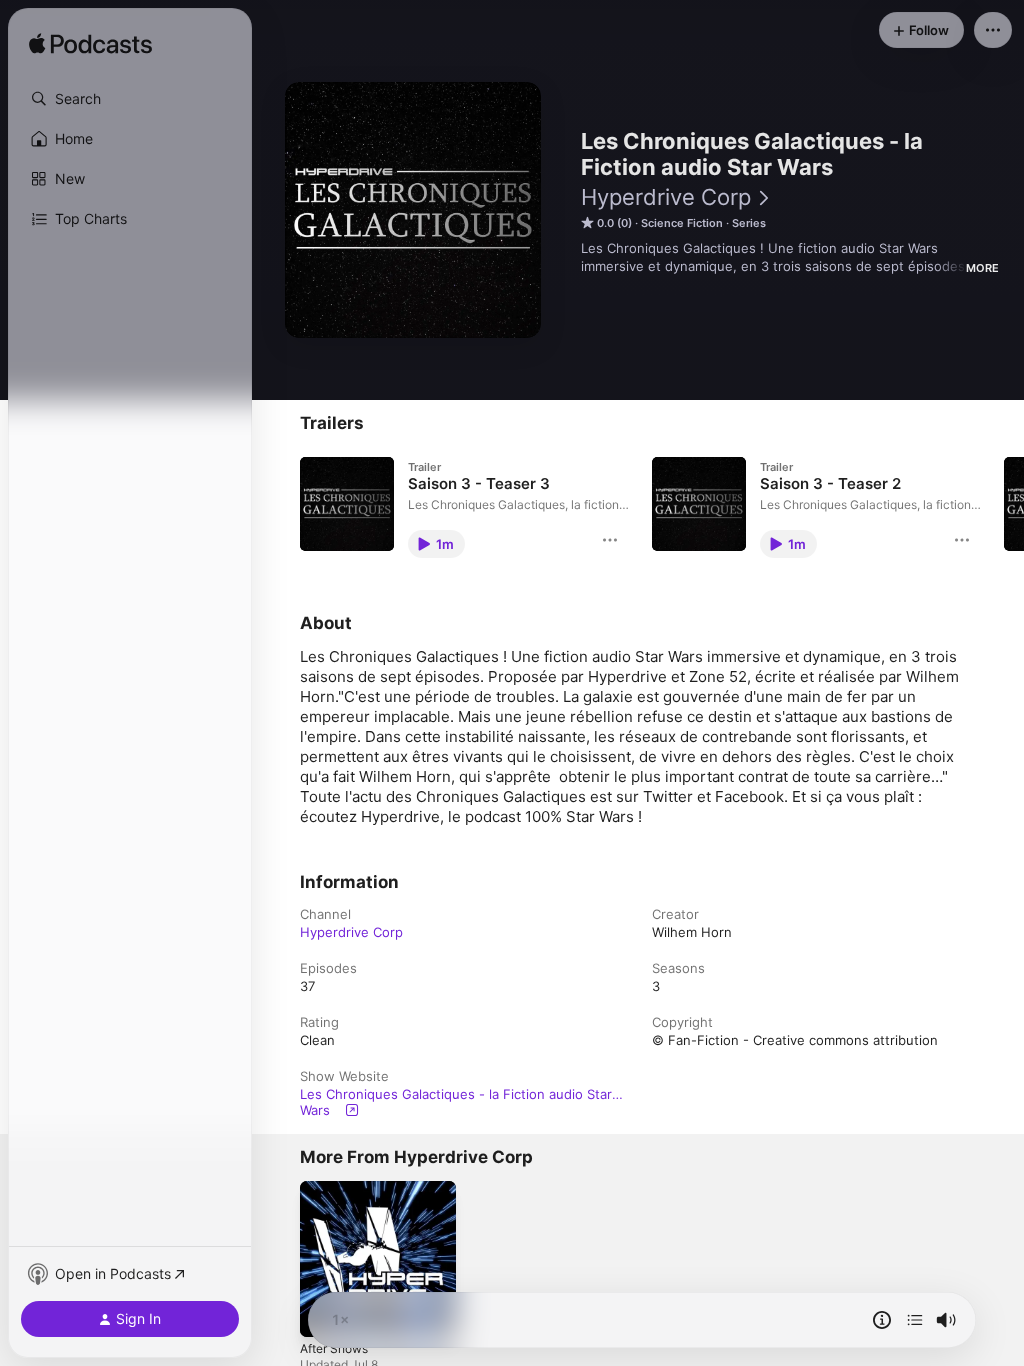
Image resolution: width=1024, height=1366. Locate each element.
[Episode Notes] (882, 1320)
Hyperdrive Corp (666, 197)
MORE (982, 268)
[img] (90, 45)
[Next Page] (1004, 504)
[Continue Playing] (915, 1320)
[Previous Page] (280, 504)
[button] (130, 99)
